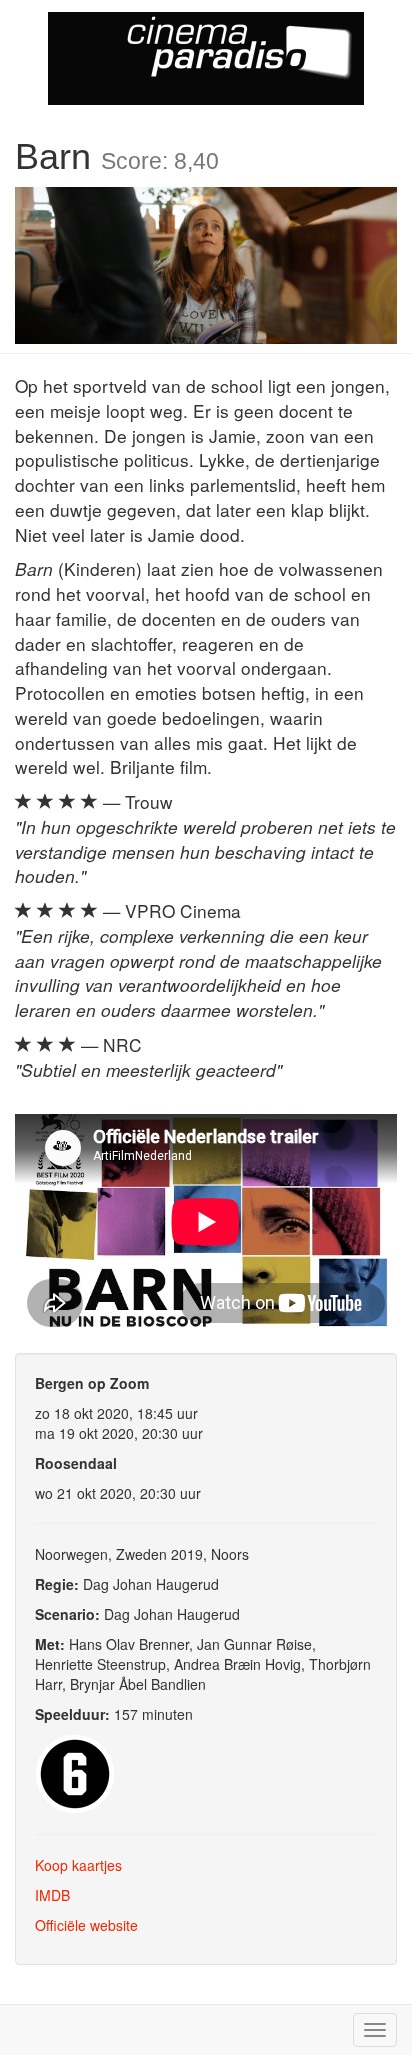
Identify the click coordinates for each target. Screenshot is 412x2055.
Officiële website (86, 1925)
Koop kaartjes (78, 1865)
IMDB (52, 1895)
